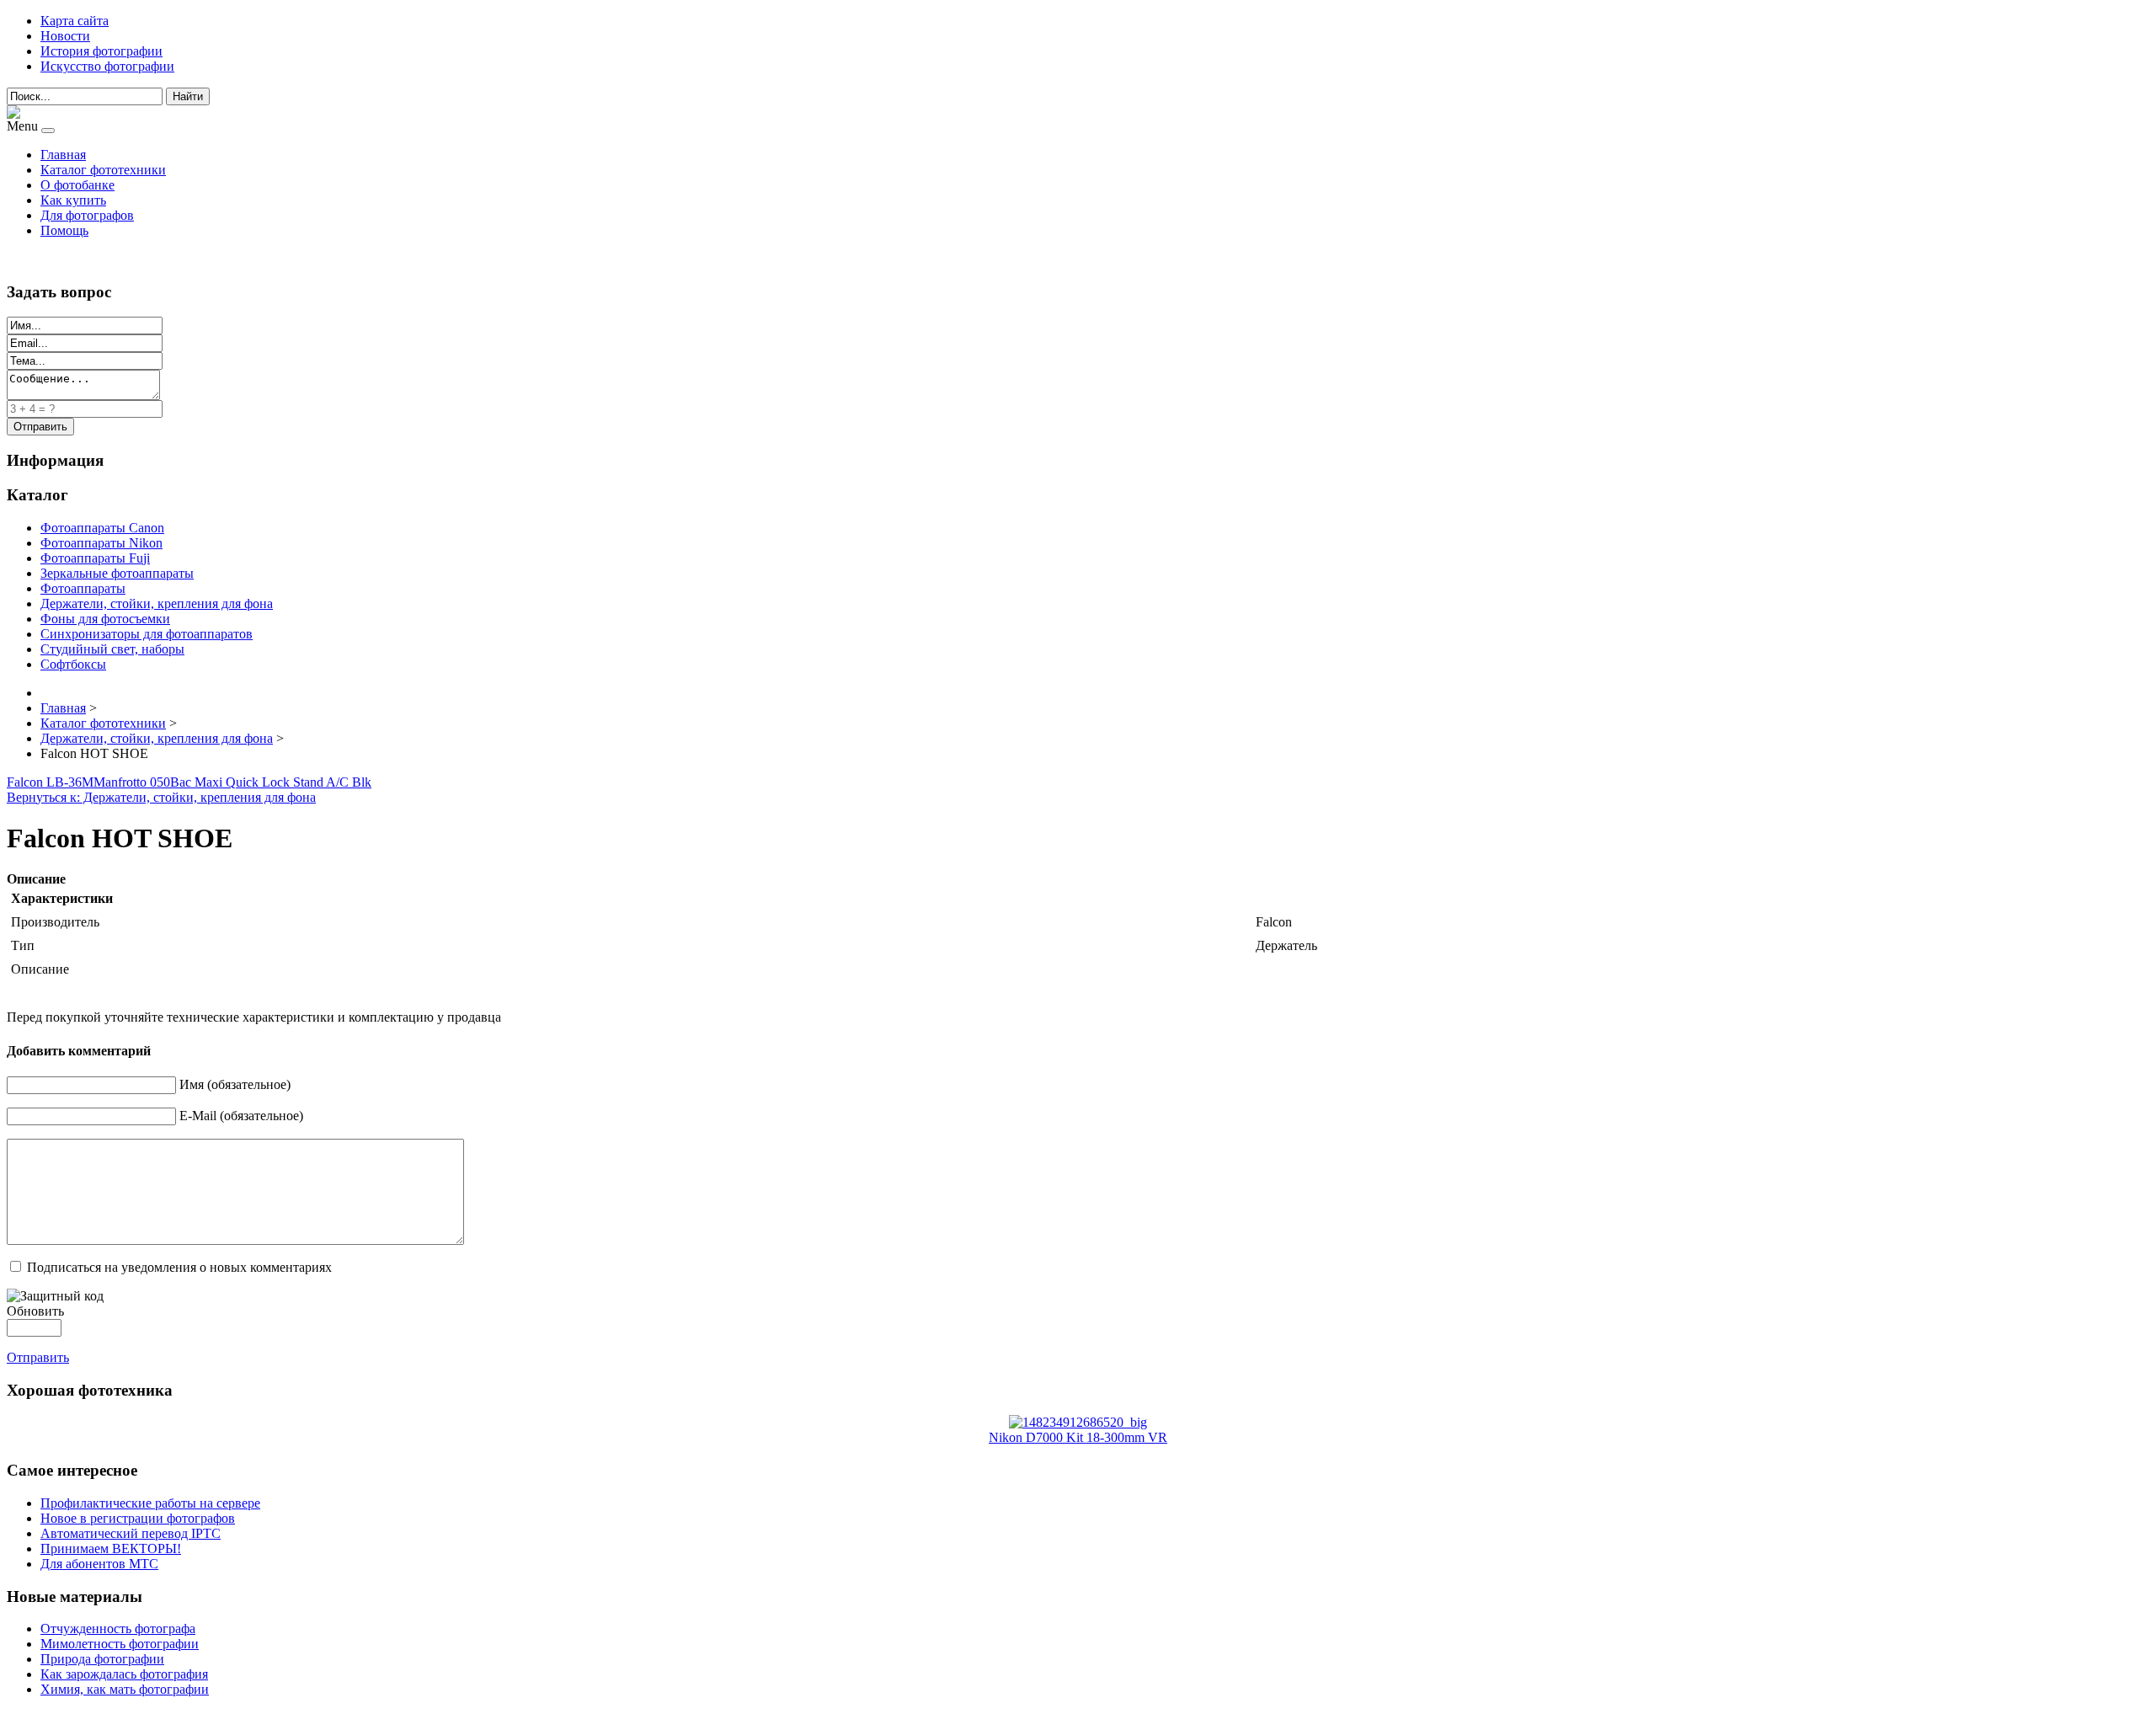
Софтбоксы (73, 664)
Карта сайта (75, 21)
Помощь (64, 230)
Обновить (35, 1311)
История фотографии (101, 51)
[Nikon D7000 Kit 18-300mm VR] (1078, 1422)
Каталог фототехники (103, 170)
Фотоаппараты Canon (102, 528)
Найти (188, 96)
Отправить (38, 1357)
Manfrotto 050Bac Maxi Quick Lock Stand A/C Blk (232, 782)
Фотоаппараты (83, 588)
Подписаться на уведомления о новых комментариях (179, 1267)
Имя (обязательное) (235, 1084)
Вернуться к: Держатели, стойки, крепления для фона (161, 797)
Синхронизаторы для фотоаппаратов (147, 634)
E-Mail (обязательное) (241, 1116)
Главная (63, 155)
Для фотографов (87, 215)
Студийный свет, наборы (112, 649)
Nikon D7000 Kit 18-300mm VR (1078, 1437)
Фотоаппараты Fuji (95, 558)
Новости (65, 36)
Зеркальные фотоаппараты (117, 573)
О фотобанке (77, 185)
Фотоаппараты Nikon (101, 543)
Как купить (73, 200)
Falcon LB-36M (50, 782)
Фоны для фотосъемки (105, 619)
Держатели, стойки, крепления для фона (157, 603)
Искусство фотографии (107, 66)
